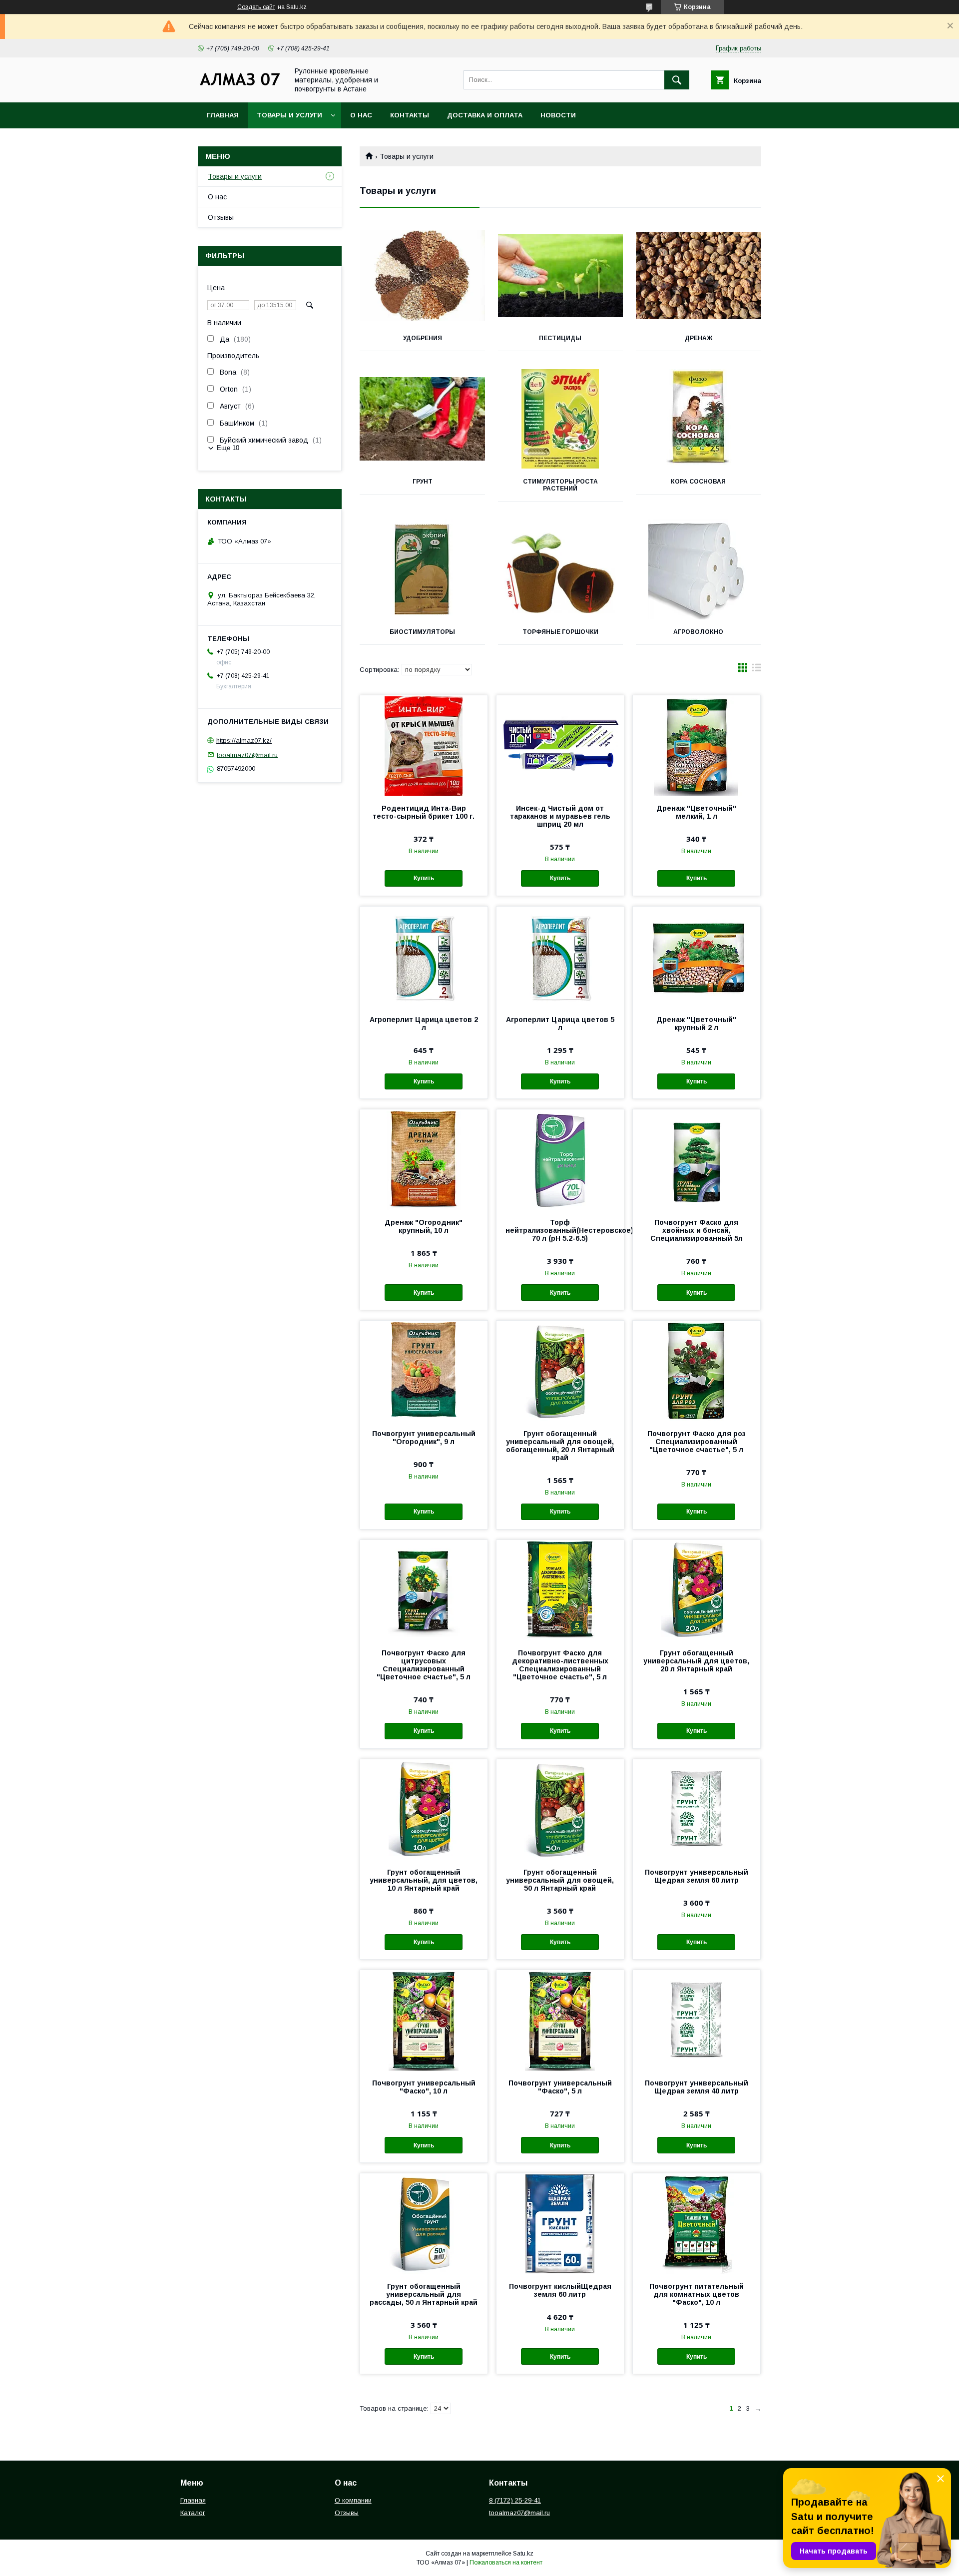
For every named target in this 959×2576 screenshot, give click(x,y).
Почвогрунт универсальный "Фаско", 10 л (424, 2087)
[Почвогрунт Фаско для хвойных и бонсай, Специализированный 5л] (697, 1159)
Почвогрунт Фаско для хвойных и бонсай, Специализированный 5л (697, 1230)
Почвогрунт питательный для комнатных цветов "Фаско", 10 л (697, 2294)
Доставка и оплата (485, 115)
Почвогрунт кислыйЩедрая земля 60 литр (560, 2290)
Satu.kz (523, 2554)
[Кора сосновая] (699, 419)
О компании (353, 2500)
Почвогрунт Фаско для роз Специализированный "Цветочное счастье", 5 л (697, 1442)
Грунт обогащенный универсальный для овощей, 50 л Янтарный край (560, 1880)
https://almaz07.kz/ (244, 741)
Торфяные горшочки (560, 632)
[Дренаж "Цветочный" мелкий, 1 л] (697, 745)
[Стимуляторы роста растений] (561, 419)
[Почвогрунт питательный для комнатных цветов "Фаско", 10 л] (697, 2223)
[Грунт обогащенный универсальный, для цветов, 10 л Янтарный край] (424, 1809)
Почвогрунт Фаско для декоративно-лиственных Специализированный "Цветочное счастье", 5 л (560, 1665)
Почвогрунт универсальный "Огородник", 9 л (424, 1438)
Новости (558, 115)
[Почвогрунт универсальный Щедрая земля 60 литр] (697, 1809)
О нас (361, 115)
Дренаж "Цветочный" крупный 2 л (696, 1024)
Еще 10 (228, 448)
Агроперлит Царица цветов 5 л (560, 1024)
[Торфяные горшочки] (561, 569)
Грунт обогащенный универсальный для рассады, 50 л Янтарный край (424, 2294)
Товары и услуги (289, 115)
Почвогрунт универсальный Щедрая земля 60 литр (697, 1876)
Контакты (410, 115)
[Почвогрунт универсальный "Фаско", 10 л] (424, 2020)
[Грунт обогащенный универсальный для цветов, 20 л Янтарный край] (697, 1590)
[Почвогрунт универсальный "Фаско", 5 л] (560, 2020)
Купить (424, 878)
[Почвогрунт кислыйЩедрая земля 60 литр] (560, 2223)
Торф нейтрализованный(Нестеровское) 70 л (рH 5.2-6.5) (560, 1230)
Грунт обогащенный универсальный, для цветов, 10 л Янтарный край (424, 1880)
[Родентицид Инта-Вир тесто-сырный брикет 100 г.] (424, 745)
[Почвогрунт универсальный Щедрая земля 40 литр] (697, 2020)
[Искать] (677, 80)
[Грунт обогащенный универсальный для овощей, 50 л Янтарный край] (560, 1809)
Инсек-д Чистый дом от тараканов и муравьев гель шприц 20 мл (560, 816)
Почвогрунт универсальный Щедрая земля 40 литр (697, 2087)
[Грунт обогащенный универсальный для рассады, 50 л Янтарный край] (424, 2223)
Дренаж (699, 338)
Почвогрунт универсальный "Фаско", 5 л (560, 2087)
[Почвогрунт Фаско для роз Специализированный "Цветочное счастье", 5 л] (697, 1371)
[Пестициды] (561, 276)
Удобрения (423, 338)
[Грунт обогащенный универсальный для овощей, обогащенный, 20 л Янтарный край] (560, 1371)
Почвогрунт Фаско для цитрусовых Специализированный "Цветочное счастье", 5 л (424, 1665)
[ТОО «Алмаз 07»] (240, 85)
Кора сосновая (698, 482)
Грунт (423, 482)
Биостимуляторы (422, 632)
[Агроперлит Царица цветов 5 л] (560, 957)
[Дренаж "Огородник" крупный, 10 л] (424, 1159)
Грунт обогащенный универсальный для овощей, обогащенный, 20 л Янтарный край (560, 1446)
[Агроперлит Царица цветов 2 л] (424, 957)
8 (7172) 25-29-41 (515, 2500)
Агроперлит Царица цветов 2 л (424, 1024)
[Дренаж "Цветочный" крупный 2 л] (697, 957)
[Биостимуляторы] (422, 569)
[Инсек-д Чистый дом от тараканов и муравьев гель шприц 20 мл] (560, 745)
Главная (223, 115)
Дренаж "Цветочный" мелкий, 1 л (696, 812)
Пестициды (560, 338)
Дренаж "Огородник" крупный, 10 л (424, 1226)
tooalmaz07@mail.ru (247, 755)
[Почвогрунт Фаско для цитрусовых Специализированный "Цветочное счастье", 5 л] (424, 1590)
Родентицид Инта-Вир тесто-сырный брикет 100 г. (424, 812)
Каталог (193, 2513)
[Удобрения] (422, 276)
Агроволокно (698, 632)
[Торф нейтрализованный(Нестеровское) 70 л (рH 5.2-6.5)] (560, 1159)
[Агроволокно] (699, 569)
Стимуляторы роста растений (560, 485)
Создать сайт (256, 7)
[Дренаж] (699, 276)
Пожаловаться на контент (506, 2563)
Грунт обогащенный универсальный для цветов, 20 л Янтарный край (696, 1661)
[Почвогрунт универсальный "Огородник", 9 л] (424, 1371)
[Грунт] (422, 419)
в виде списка (757, 670)
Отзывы (221, 217)
